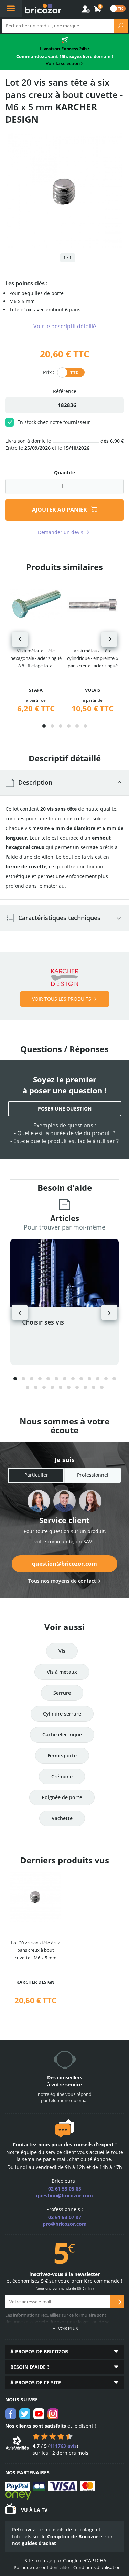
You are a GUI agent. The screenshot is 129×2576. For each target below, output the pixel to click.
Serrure (62, 1693)
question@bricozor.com (64, 1564)
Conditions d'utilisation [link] (97, 2567)
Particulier (36, 1475)
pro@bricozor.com (65, 2224)
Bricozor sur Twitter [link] (25, 2414)
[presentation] (20, 639)
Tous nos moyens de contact (62, 1581)
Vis (62, 1651)
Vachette (62, 1818)
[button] (44, 726)
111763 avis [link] (63, 2446)
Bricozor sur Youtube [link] (39, 2414)
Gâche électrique (62, 1735)
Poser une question (65, 1109)
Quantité (64, 472)
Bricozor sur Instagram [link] (53, 2414)
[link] (98, 9)
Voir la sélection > (64, 63)
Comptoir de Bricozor (73, 2536)
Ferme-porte (62, 1755)
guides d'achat (39, 2543)
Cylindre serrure (62, 1714)
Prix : (49, 372)
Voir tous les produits (62, 999)
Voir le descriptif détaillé (65, 326)
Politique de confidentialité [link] (41, 2567)
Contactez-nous (31, 2144)
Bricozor (43, 9)
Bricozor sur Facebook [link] (11, 2414)
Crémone (62, 1776)
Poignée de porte (62, 1797)
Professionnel (93, 1475)
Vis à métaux (62, 1672)
